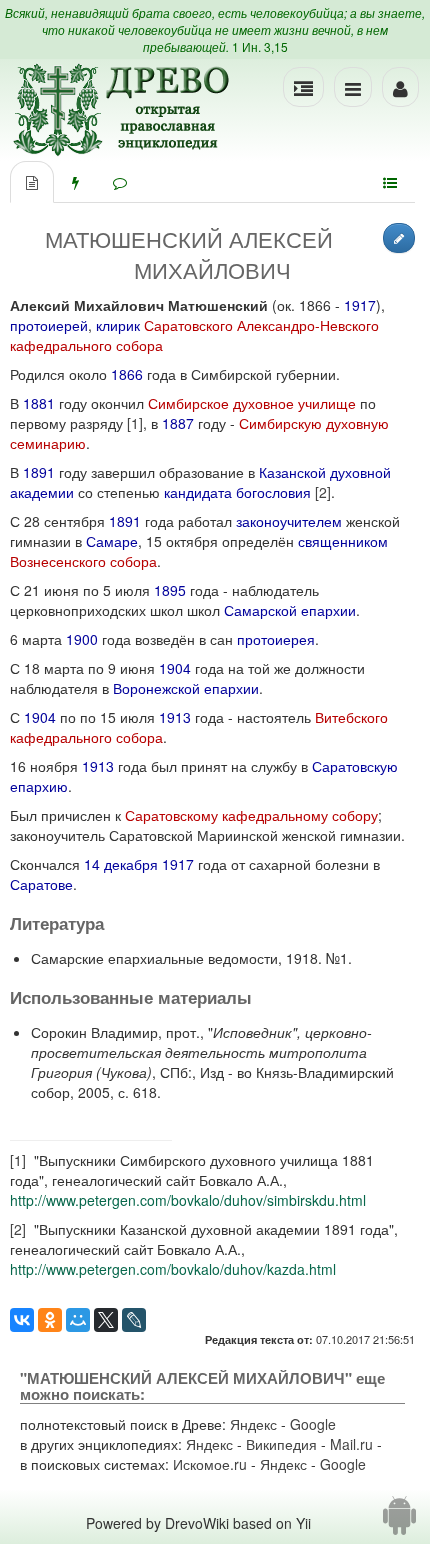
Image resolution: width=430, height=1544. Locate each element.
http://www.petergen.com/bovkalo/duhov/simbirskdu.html (188, 1200)
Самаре (112, 541)
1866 (127, 374)
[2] (323, 492)
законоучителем (289, 521)
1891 (39, 472)
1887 (178, 423)
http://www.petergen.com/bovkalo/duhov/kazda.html (173, 1269)
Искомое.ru (210, 1464)
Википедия (281, 1444)
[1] (135, 423)
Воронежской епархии (186, 688)
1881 (39, 403)
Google (313, 1424)
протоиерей (49, 325)
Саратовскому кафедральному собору (251, 815)
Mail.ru (351, 1444)
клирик (118, 325)
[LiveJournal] (134, 1320)
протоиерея (276, 639)
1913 (175, 717)
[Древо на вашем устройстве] (399, 1523)
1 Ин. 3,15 (260, 46)
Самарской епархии (290, 610)
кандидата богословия (237, 492)
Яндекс (253, 1424)
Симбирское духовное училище (252, 403)
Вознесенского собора (83, 561)
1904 (175, 668)
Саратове (41, 884)
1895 (170, 590)
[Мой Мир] (78, 1320)
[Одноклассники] (50, 1320)
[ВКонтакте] (22, 1320)
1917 (360, 305)
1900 (82, 639)
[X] (106, 1320)
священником (343, 541)
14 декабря (121, 864)
